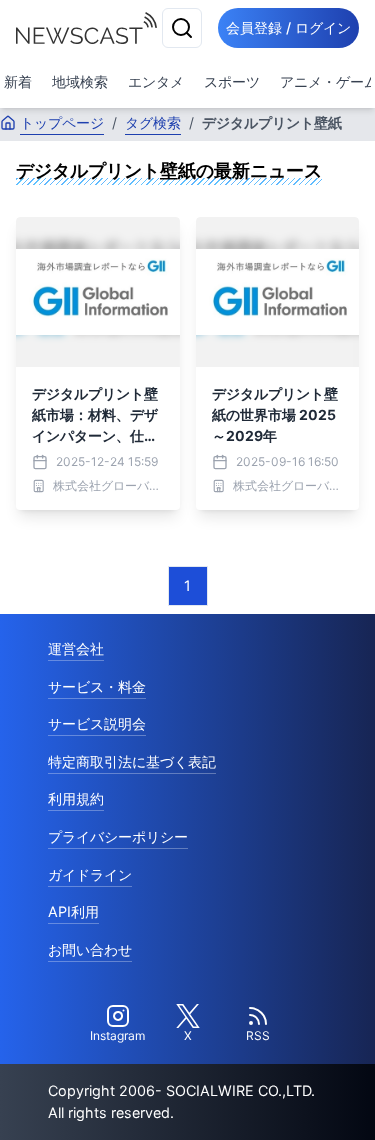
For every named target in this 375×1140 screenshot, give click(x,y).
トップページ (62, 122)
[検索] (182, 28)
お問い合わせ (90, 949)
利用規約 (76, 798)
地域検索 (80, 81)
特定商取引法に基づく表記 (132, 761)
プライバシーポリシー (118, 836)
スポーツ (232, 81)
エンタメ (156, 81)
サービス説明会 (97, 723)
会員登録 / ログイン (288, 27)
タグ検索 (153, 122)
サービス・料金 (97, 686)
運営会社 (76, 648)
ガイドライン (90, 874)
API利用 (73, 911)
